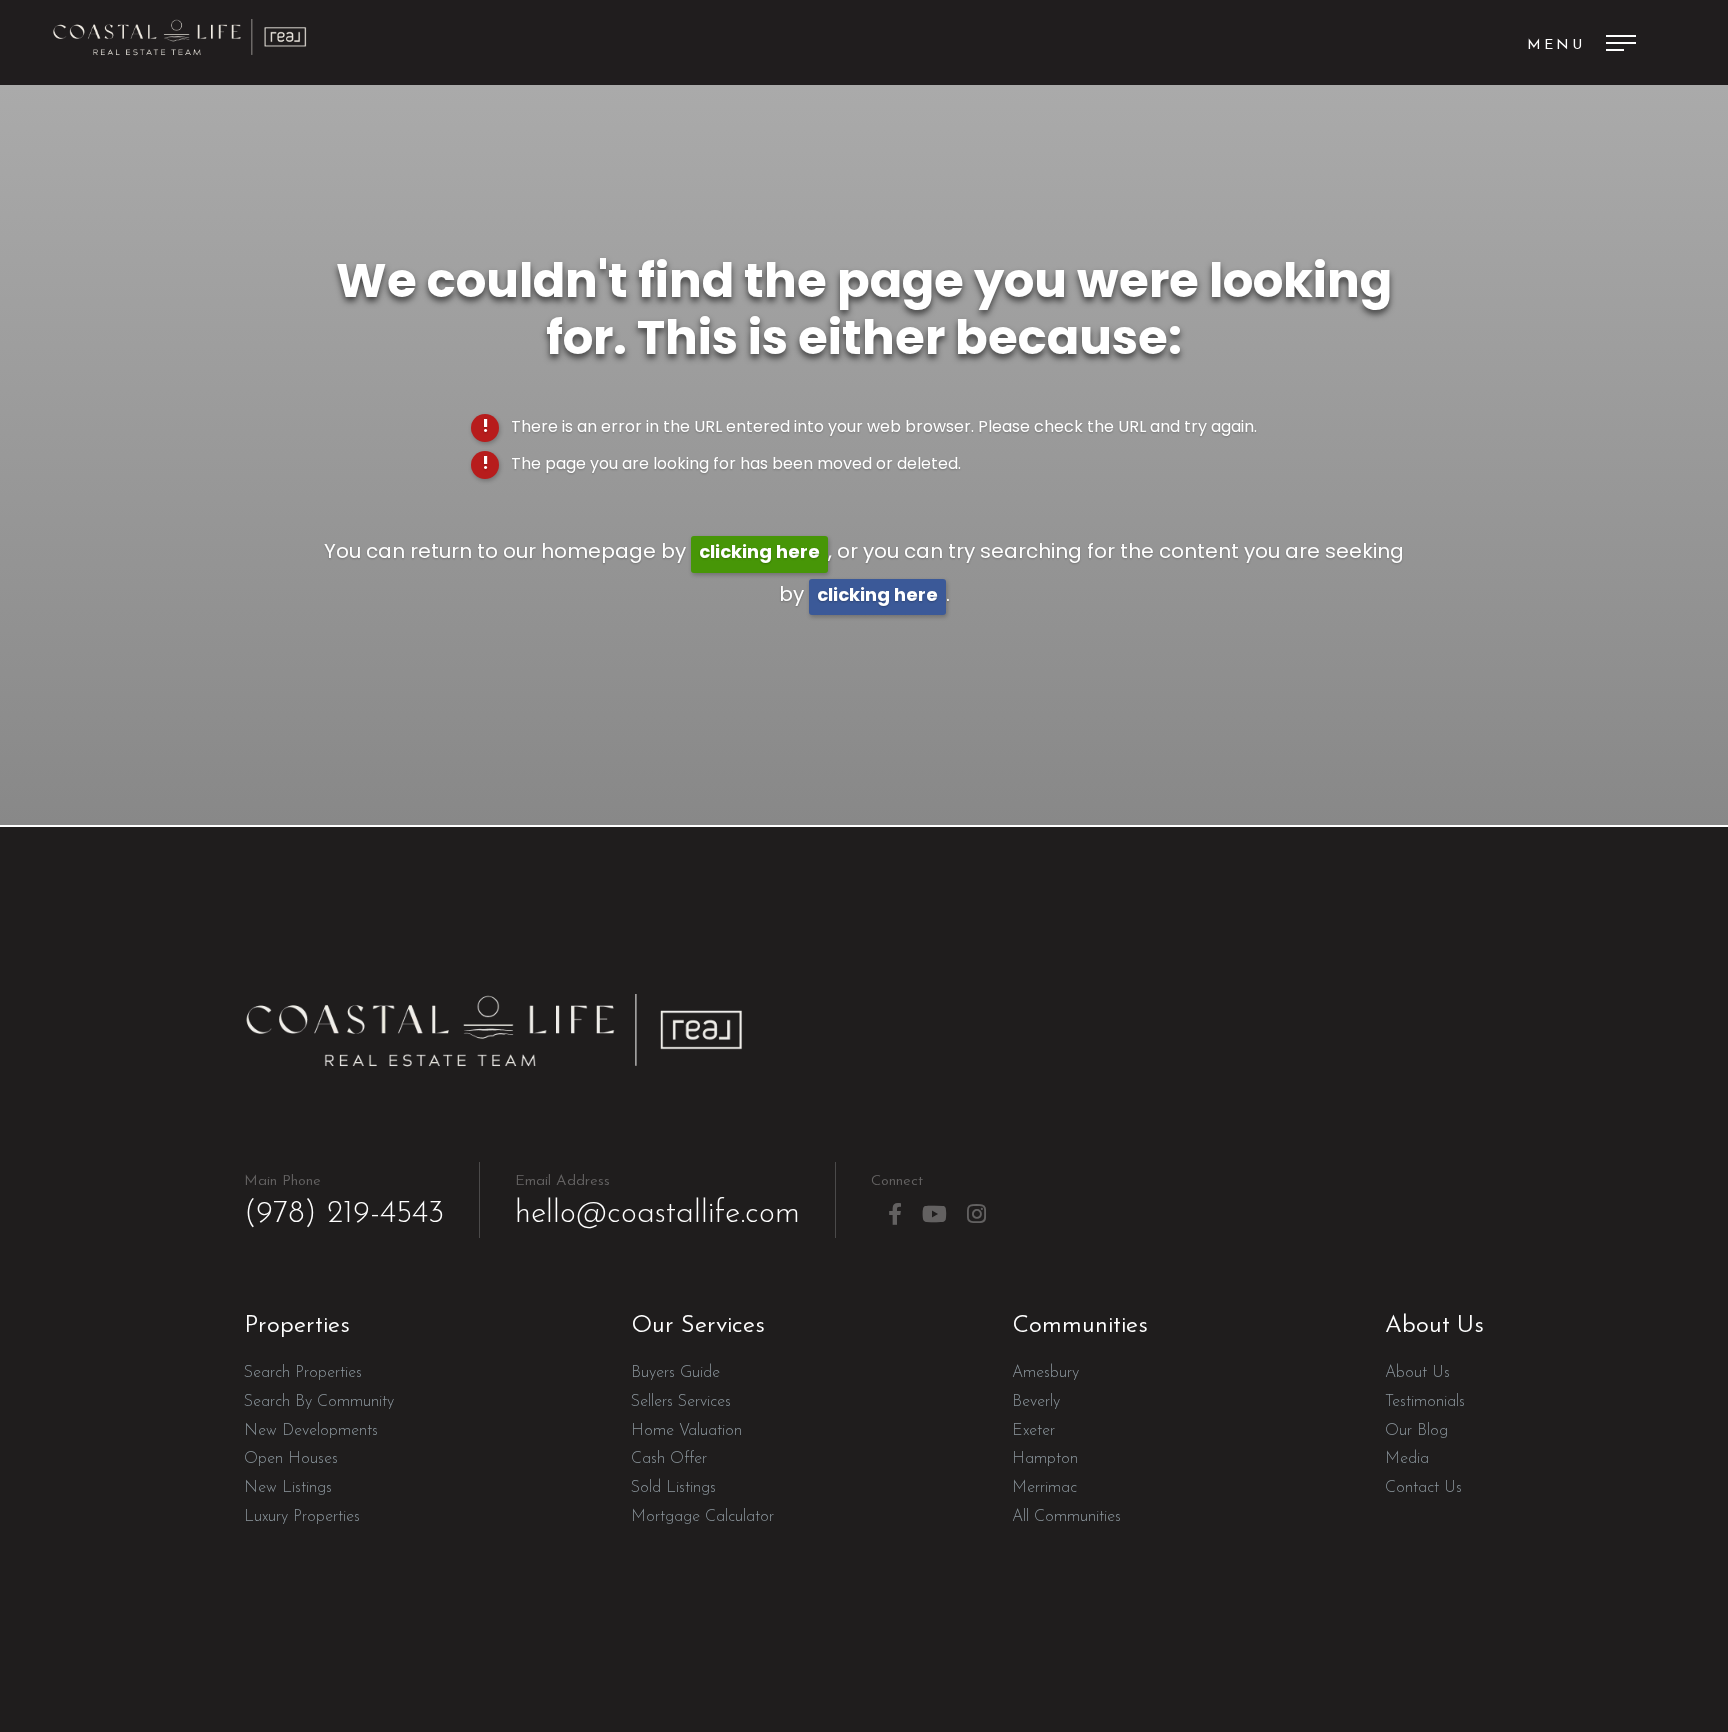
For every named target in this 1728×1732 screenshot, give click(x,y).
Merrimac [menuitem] (1044, 1488)
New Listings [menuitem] (288, 1488)
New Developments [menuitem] (311, 1431)
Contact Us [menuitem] (1423, 1488)
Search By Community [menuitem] (319, 1402)
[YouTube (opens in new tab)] (934, 1214)
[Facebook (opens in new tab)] (895, 1214)
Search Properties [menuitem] (303, 1373)
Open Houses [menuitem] (291, 1459)
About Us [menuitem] (1417, 1373)
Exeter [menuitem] (1033, 1431)
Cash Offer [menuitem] (669, 1459)
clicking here (759, 553)
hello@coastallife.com (657, 1202)
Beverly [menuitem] (1036, 1402)
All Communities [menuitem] (1066, 1517)
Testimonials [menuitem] (1425, 1402)
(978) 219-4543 (344, 1202)
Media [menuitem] (1407, 1459)
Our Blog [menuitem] (1416, 1431)
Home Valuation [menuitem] (686, 1431)
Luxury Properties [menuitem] (302, 1517)
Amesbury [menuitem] (1045, 1373)
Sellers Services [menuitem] (681, 1402)
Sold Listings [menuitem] (673, 1488)
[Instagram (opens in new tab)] (976, 1214)
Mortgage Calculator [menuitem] (702, 1517)
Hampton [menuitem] (1045, 1459)
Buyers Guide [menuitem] (675, 1373)
